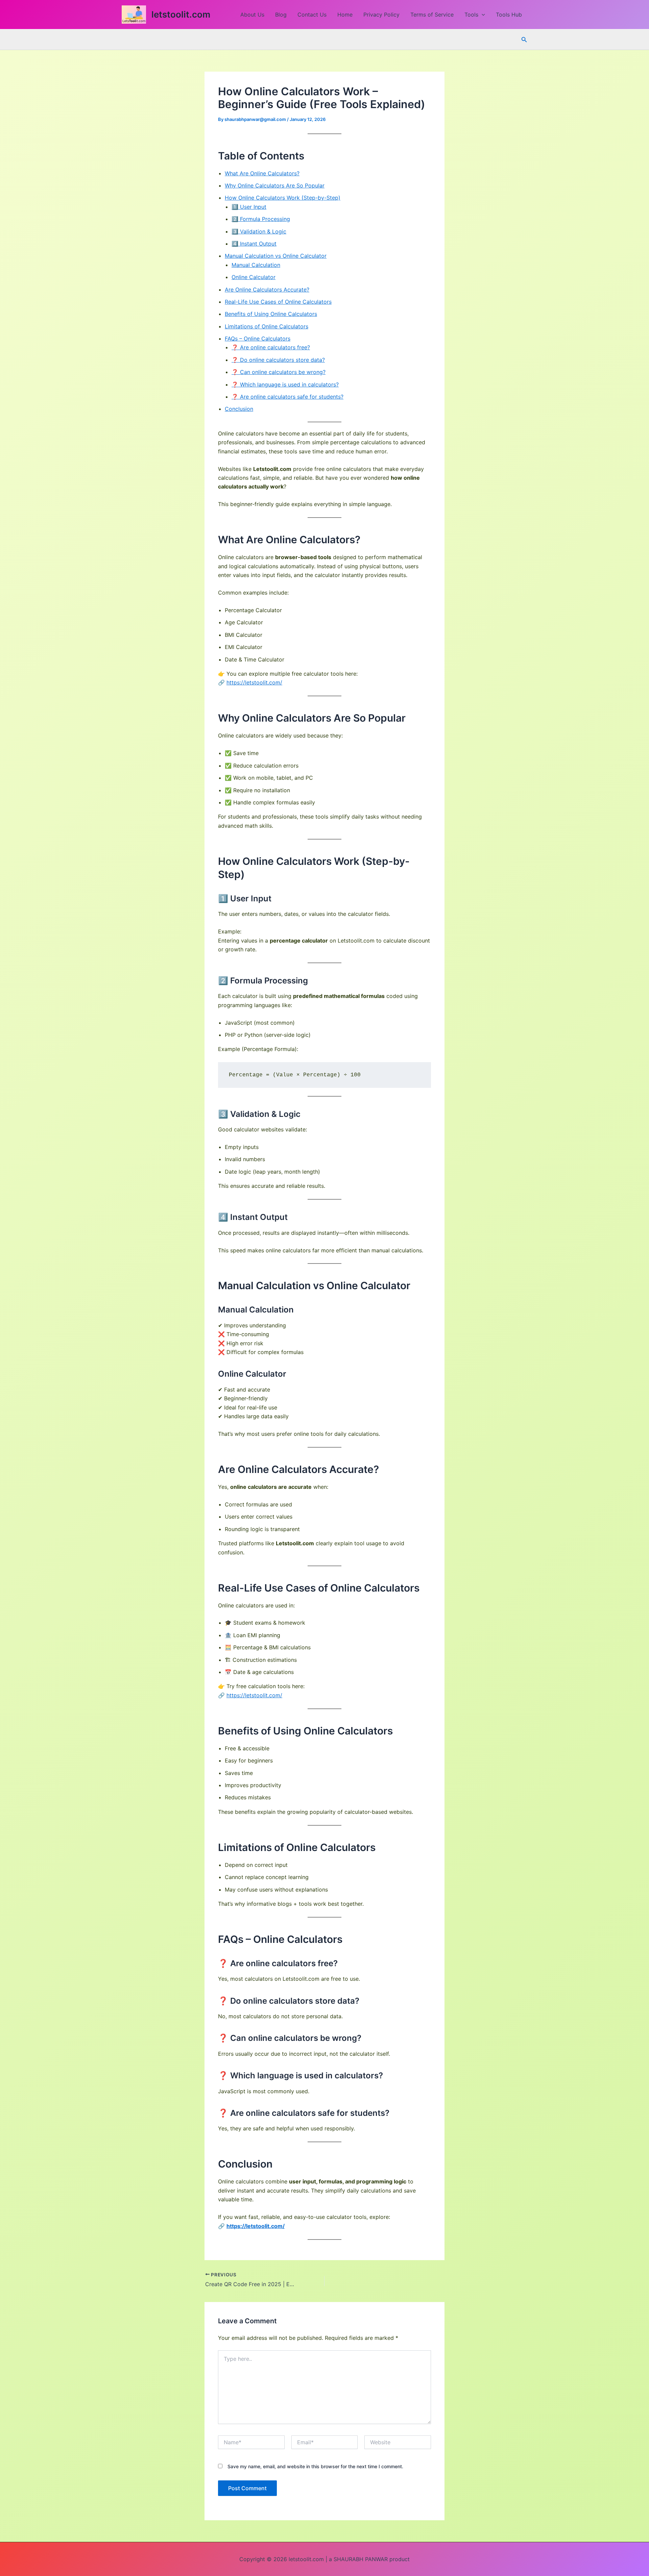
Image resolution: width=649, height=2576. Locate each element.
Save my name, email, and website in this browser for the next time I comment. (315, 2466)
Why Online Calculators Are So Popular (275, 185)
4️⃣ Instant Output (254, 244)
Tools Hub (509, 15)
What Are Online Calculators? (262, 173)
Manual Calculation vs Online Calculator (276, 256)
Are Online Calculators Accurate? (267, 290)
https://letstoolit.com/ (254, 682)
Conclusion (239, 409)
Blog (281, 15)
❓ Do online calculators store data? (278, 360)
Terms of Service (432, 15)
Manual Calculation (256, 265)
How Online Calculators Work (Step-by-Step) (283, 198)
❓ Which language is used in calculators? (285, 384)
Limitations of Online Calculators (267, 326)
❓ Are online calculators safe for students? (287, 397)
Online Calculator (254, 277)
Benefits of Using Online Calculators (271, 314)
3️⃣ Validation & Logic (259, 231)
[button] (482, 15)
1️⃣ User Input (249, 207)
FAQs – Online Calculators (258, 339)
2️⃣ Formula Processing (261, 219)
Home (345, 15)
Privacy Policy (381, 15)
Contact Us (312, 15)
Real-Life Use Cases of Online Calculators (278, 302)
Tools (471, 15)
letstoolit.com (181, 14)
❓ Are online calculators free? (271, 347)
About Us (252, 15)
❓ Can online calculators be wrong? (279, 372)
